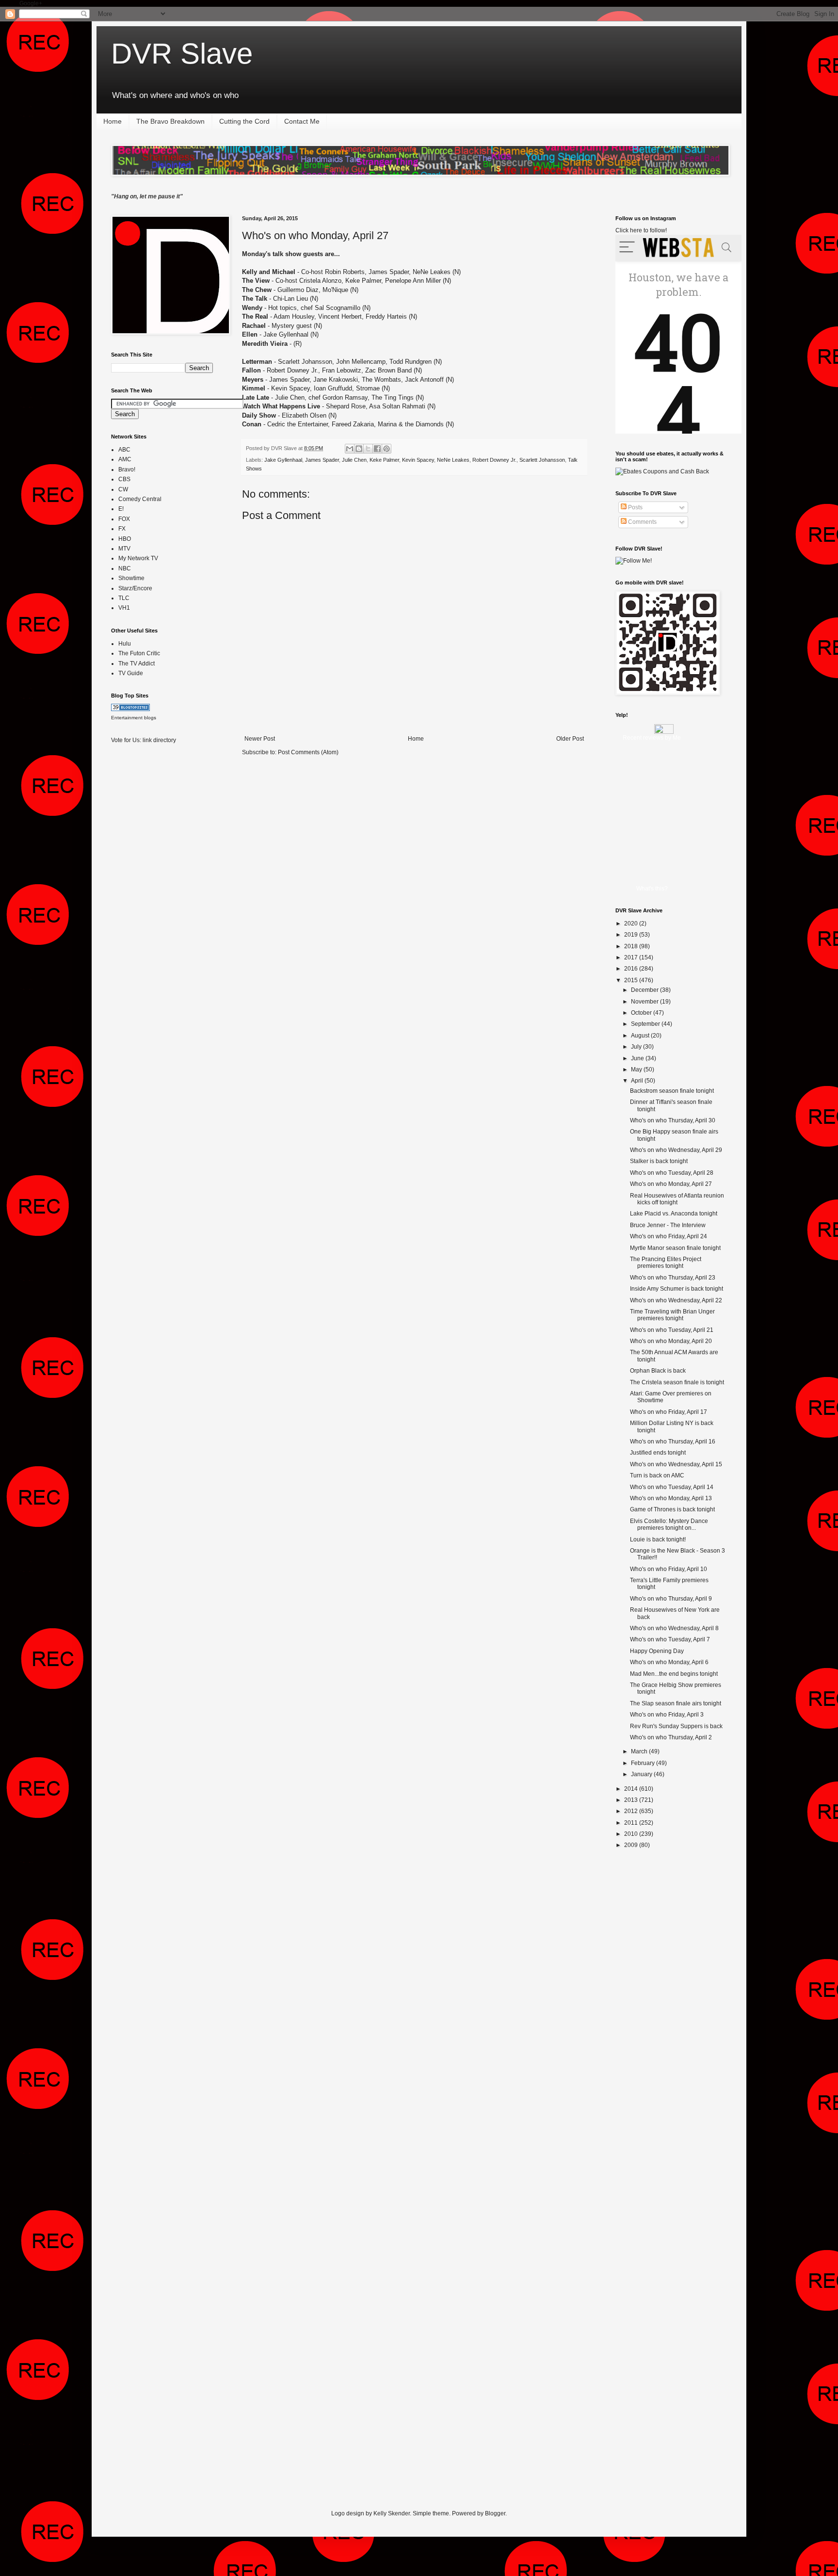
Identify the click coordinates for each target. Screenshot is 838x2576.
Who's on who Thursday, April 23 (673, 1278)
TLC (124, 598)
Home (113, 121)
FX (122, 529)
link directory (159, 740)
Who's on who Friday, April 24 (669, 1236)
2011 (632, 1823)
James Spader (322, 460)
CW (123, 489)
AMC (125, 459)
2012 (632, 1811)
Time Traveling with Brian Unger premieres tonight (672, 1315)
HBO (125, 539)
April (638, 1081)
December (645, 990)
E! (121, 509)
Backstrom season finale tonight (672, 1091)
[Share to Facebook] (377, 449)
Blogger (495, 2513)
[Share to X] (368, 449)
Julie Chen (354, 460)
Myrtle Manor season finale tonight (675, 1248)
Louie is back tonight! (658, 1539)
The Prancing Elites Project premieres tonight (666, 1263)
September (646, 1024)
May (637, 1069)
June (638, 1058)
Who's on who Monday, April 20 (671, 1341)
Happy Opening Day (657, 1651)
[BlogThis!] (359, 449)
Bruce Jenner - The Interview (668, 1225)
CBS (124, 479)
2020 (632, 923)
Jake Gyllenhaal (283, 460)
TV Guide (131, 673)
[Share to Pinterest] (387, 449)
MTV (124, 549)
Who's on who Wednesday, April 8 (674, 1628)
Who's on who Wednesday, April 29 (676, 1150)
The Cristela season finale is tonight (677, 1382)
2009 (632, 1845)
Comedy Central (140, 499)
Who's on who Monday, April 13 (671, 1498)
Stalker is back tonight (659, 1161)
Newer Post (260, 739)
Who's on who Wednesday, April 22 (676, 1300)
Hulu (125, 644)
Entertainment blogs (134, 718)
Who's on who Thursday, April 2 (671, 1737)
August (641, 1036)
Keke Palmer (384, 460)
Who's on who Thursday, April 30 (673, 1120)
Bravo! (127, 470)
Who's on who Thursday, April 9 (671, 1599)
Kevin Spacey (418, 460)
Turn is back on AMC (657, 1475)
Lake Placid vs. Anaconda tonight (674, 1214)
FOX (124, 519)
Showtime (131, 578)
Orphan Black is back (658, 1371)
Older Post (570, 739)
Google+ (31, 3)
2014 (632, 1789)
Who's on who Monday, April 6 (669, 1662)
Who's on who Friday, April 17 (669, 1412)
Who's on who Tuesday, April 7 (670, 1639)
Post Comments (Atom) (308, 752)
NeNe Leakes (453, 460)
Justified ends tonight (658, 1453)
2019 (632, 935)
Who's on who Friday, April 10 (669, 1569)
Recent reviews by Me (652, 738)
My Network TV (138, 558)
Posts (635, 507)
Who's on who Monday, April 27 (315, 235)
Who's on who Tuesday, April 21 (672, 1330)
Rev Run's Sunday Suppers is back (676, 1726)
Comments (642, 522)
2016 (632, 969)
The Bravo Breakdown (170, 121)
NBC (125, 568)
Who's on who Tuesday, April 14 (672, 1487)
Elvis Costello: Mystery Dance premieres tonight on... (669, 1524)
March (640, 1751)
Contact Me (302, 121)
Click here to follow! (641, 230)
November (645, 1002)
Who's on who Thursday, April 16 (673, 1442)
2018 (632, 946)
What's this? (652, 889)
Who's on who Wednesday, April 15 (676, 1464)
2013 (632, 1800)
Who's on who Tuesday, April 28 (672, 1173)
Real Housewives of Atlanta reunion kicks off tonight (677, 1199)
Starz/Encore (135, 588)
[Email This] (350, 449)
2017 (632, 957)
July (637, 1047)
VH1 (124, 608)
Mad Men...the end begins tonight (674, 1674)
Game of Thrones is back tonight (672, 1509)
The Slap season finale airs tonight (676, 1703)
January (642, 1774)
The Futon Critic (139, 653)
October (642, 1013)
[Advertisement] (150, 905)
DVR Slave (182, 54)
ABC (124, 450)
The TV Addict (137, 664)
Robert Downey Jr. (494, 460)
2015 (632, 980)
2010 (632, 1834)
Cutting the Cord (244, 121)
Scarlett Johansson (542, 460)
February (644, 1763)
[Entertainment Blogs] (130, 709)
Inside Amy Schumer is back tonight (677, 1289)
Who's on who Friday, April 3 (667, 1715)
